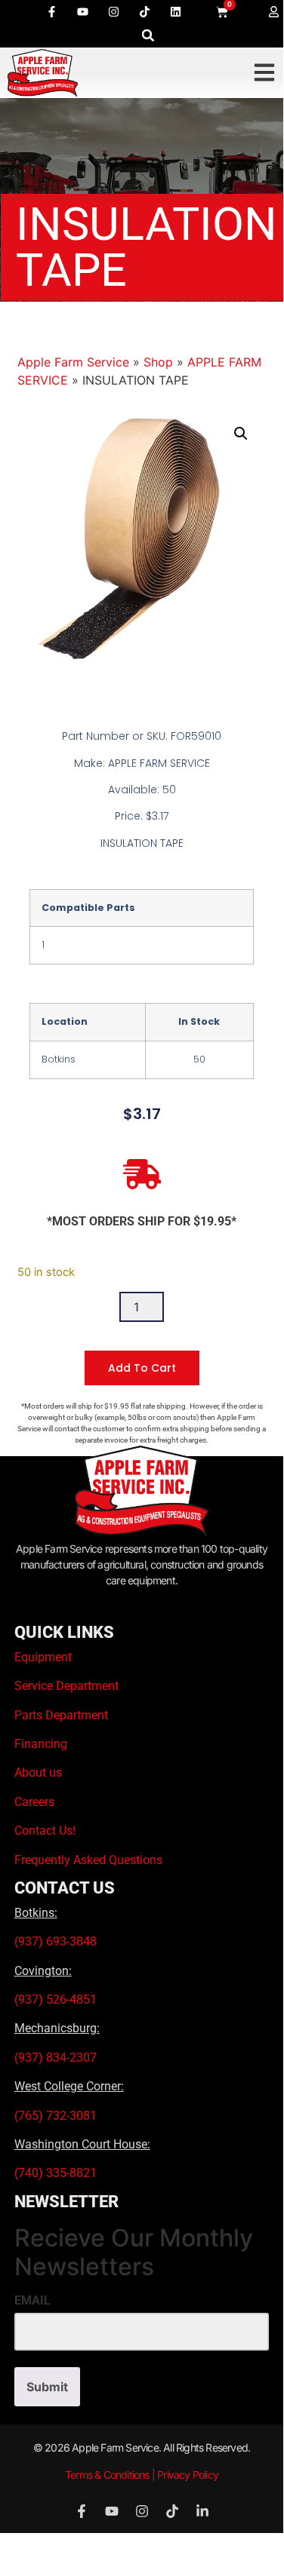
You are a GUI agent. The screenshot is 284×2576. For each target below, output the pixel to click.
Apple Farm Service (73, 362)
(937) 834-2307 (56, 2058)
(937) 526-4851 (56, 1999)
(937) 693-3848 (56, 1941)
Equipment (43, 1657)
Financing (41, 1744)
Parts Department (61, 1715)
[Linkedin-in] (202, 2511)
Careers (34, 1802)
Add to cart (142, 1368)
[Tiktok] (144, 11)
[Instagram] (113, 11)
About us (38, 1773)
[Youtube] (82, 11)
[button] (148, 35)
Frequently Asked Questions (88, 1860)
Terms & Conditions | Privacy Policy (142, 2475)
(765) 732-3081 (56, 2116)
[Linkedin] (175, 11)
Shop (158, 362)
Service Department (66, 1686)
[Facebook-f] (51, 11)
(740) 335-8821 (57, 2173)
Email (32, 2301)
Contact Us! (45, 1831)
